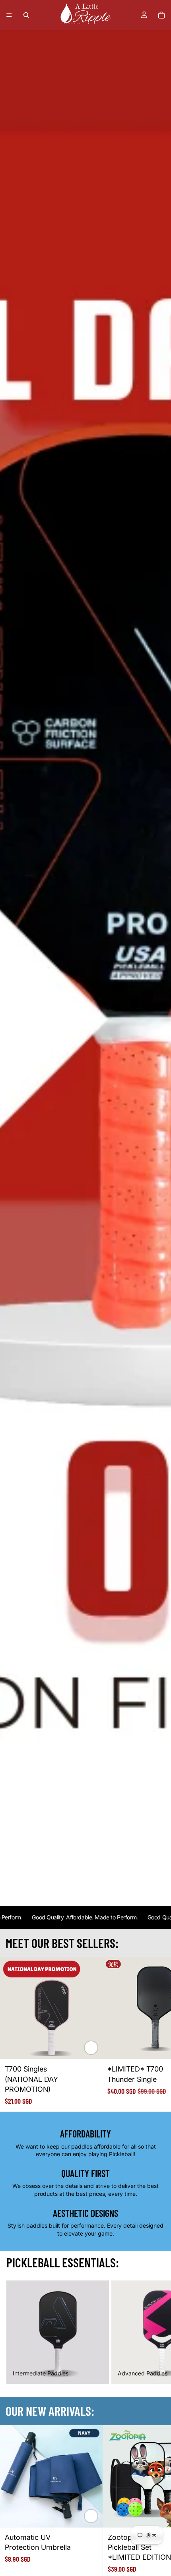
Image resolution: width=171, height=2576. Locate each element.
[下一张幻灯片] (155, 2034)
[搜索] (26, 15)
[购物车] (161, 15)
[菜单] (9, 15)
